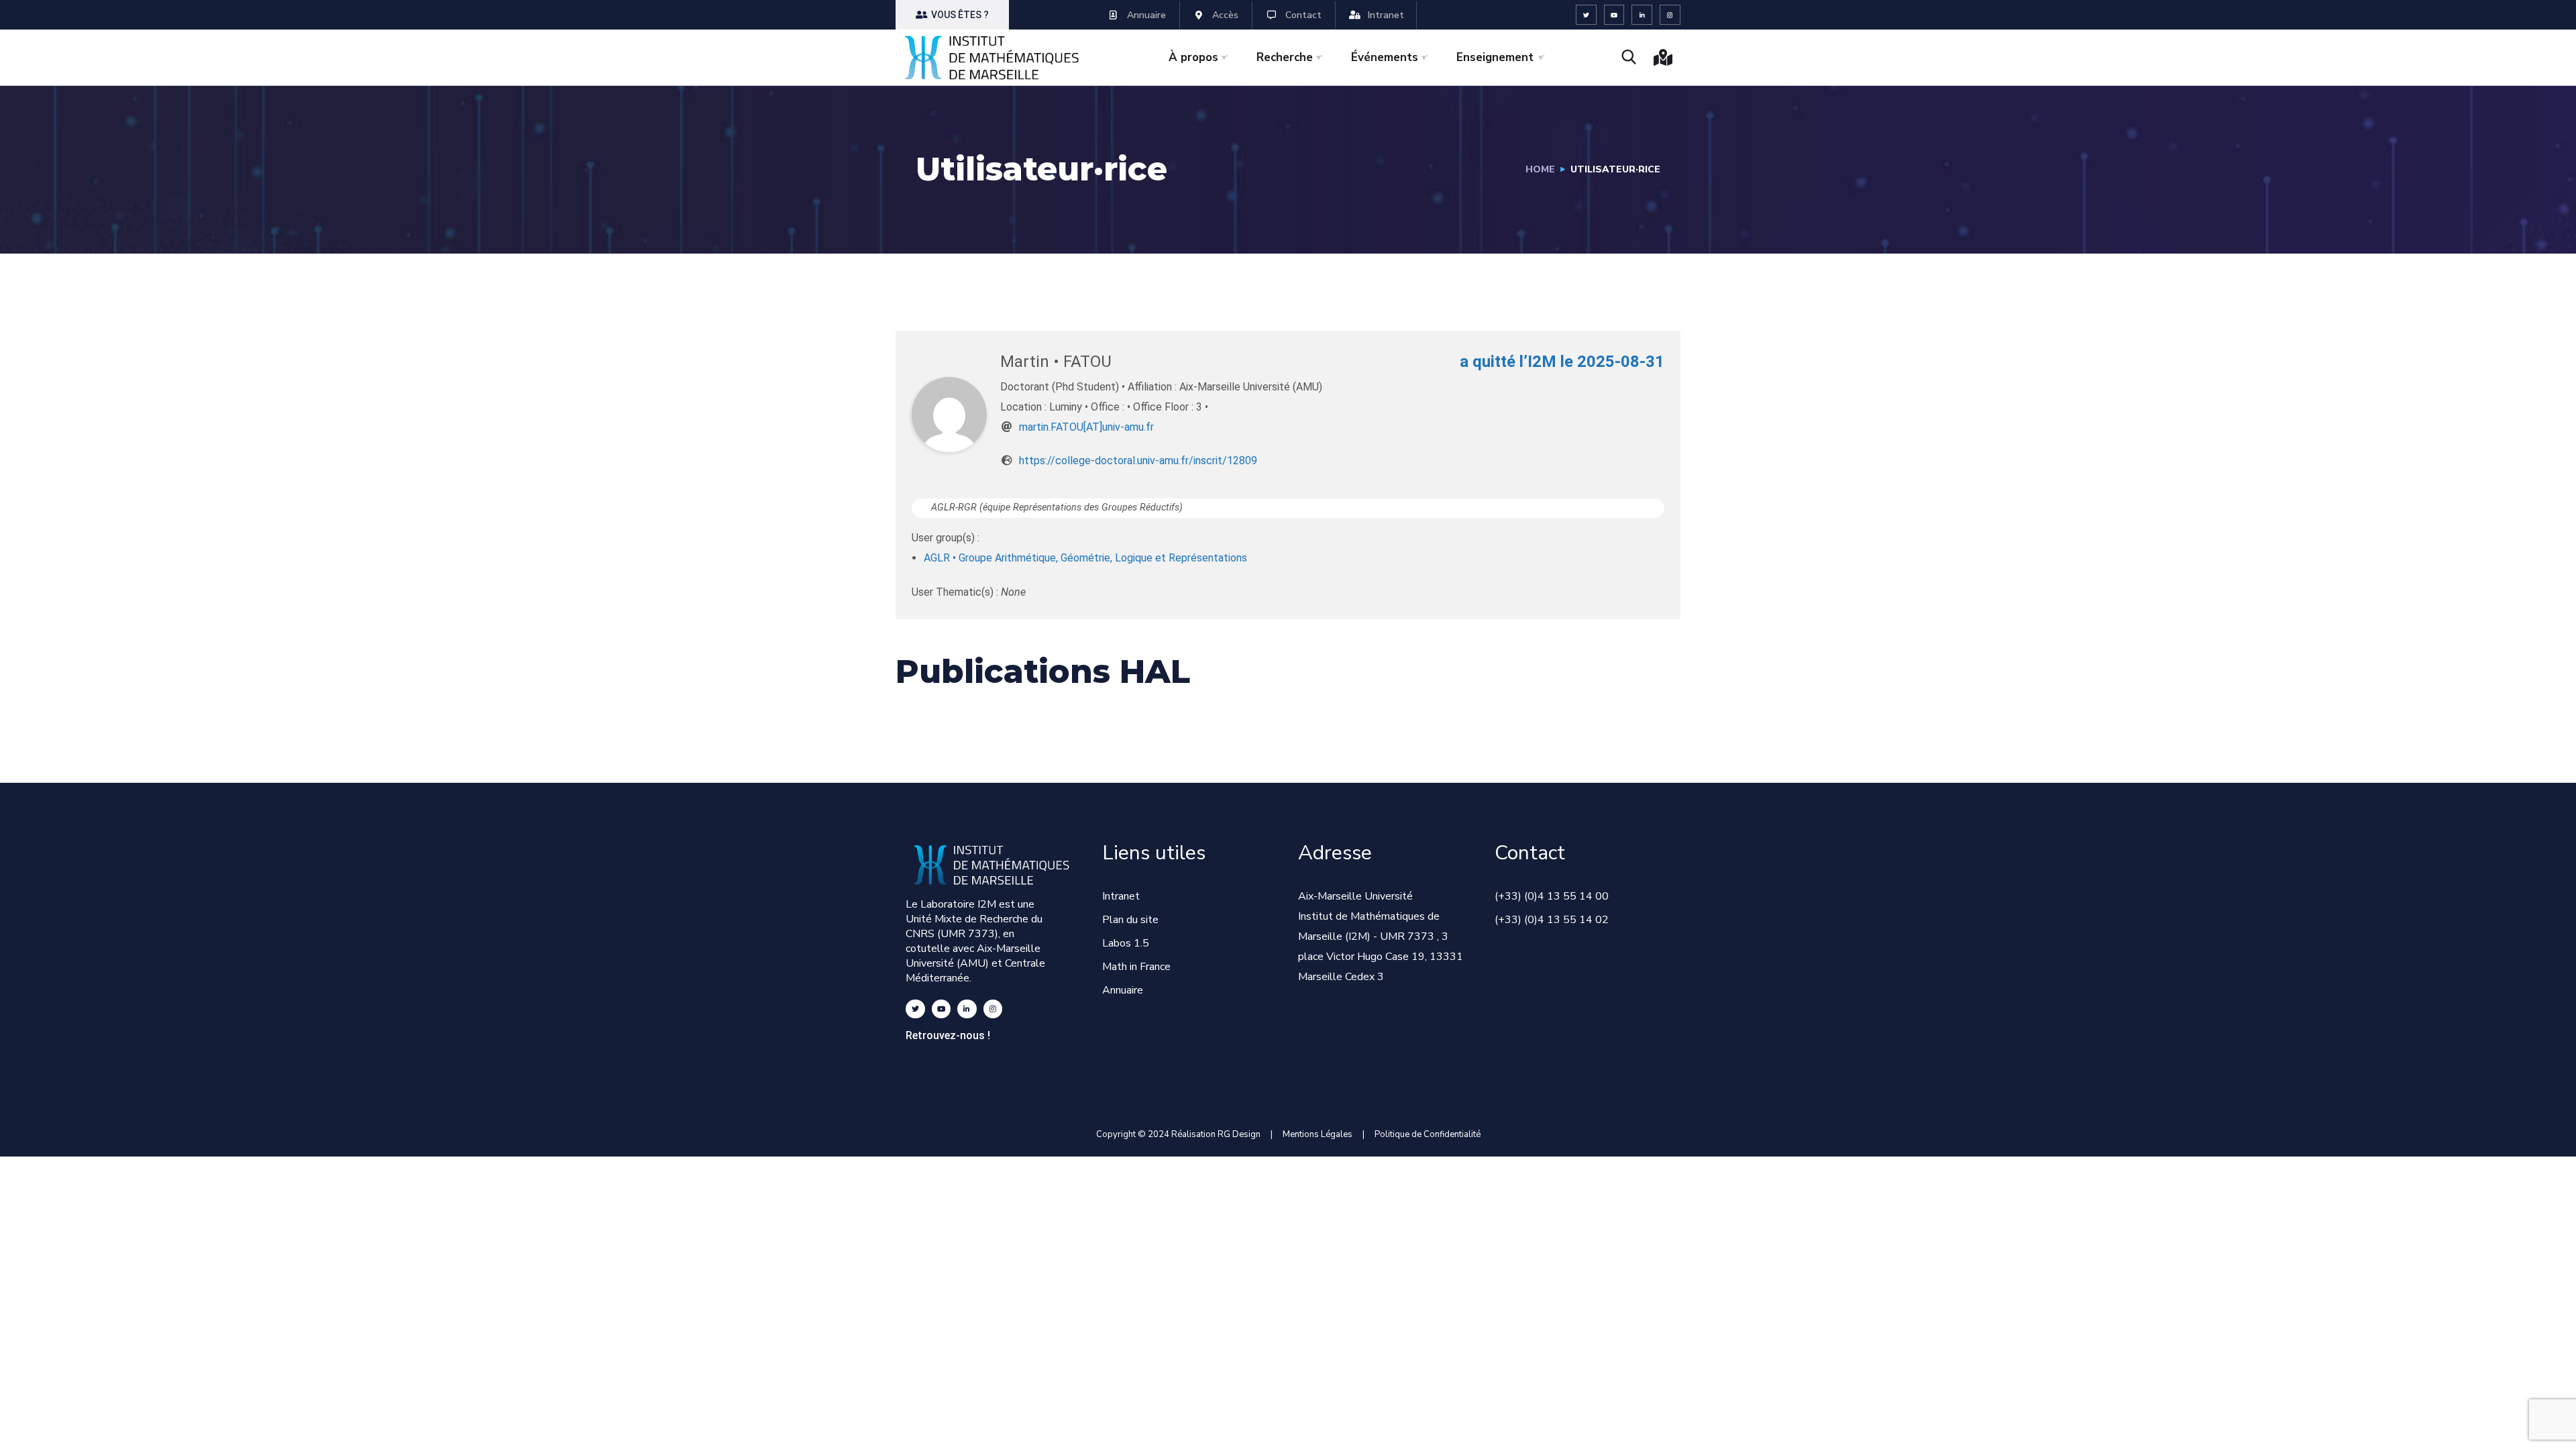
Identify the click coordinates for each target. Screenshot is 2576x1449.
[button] (952, 15)
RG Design (1244, 1134)
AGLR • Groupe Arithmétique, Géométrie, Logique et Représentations (1085, 558)
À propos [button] (1193, 57)
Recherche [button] (1285, 57)
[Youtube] (1614, 15)
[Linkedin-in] (1642, 15)
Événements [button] (1385, 57)
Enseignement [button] (1495, 57)
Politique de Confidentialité (1428, 1134)
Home (1540, 169)
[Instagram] (1670, 15)
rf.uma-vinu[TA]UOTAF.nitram (1086, 427)
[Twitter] (1586, 15)
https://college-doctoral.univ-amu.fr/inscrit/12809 (1138, 461)
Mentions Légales (1318, 1134)
